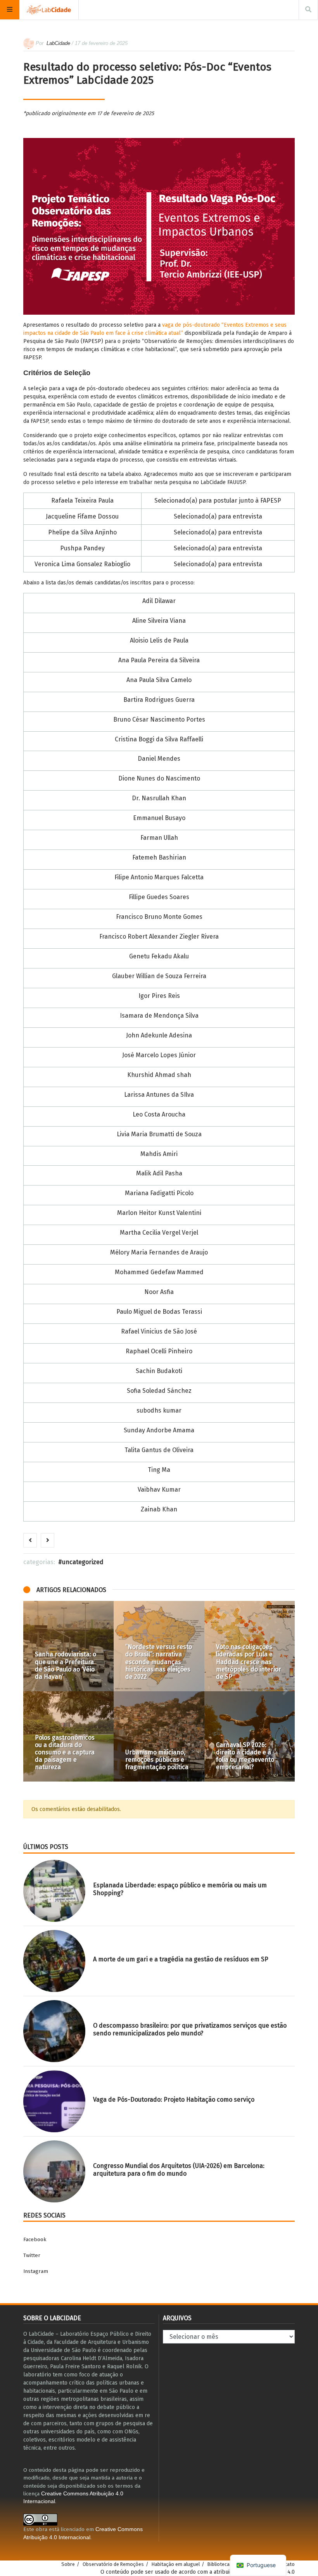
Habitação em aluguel (176, 2564)
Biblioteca (219, 2564)
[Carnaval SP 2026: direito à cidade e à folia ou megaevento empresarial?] (250, 1736)
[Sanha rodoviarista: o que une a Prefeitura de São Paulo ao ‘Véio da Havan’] (68, 1646)
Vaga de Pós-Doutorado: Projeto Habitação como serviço (174, 2100)
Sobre (68, 2564)
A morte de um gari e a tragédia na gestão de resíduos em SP (181, 1959)
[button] (33, 1691)
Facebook (35, 2239)
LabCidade (58, 43)
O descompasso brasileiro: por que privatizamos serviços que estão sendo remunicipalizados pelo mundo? (190, 2029)
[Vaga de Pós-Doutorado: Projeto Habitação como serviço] (54, 2101)
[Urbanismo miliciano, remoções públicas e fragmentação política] (159, 1736)
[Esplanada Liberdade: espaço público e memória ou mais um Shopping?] (54, 1891)
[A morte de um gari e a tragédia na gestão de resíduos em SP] (54, 1961)
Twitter (32, 2255)
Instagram (36, 2271)
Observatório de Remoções (113, 2564)
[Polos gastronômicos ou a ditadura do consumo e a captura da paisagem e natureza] (68, 1736)
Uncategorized (83, 1562)
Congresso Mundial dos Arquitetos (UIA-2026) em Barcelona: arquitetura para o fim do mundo (179, 2169)
